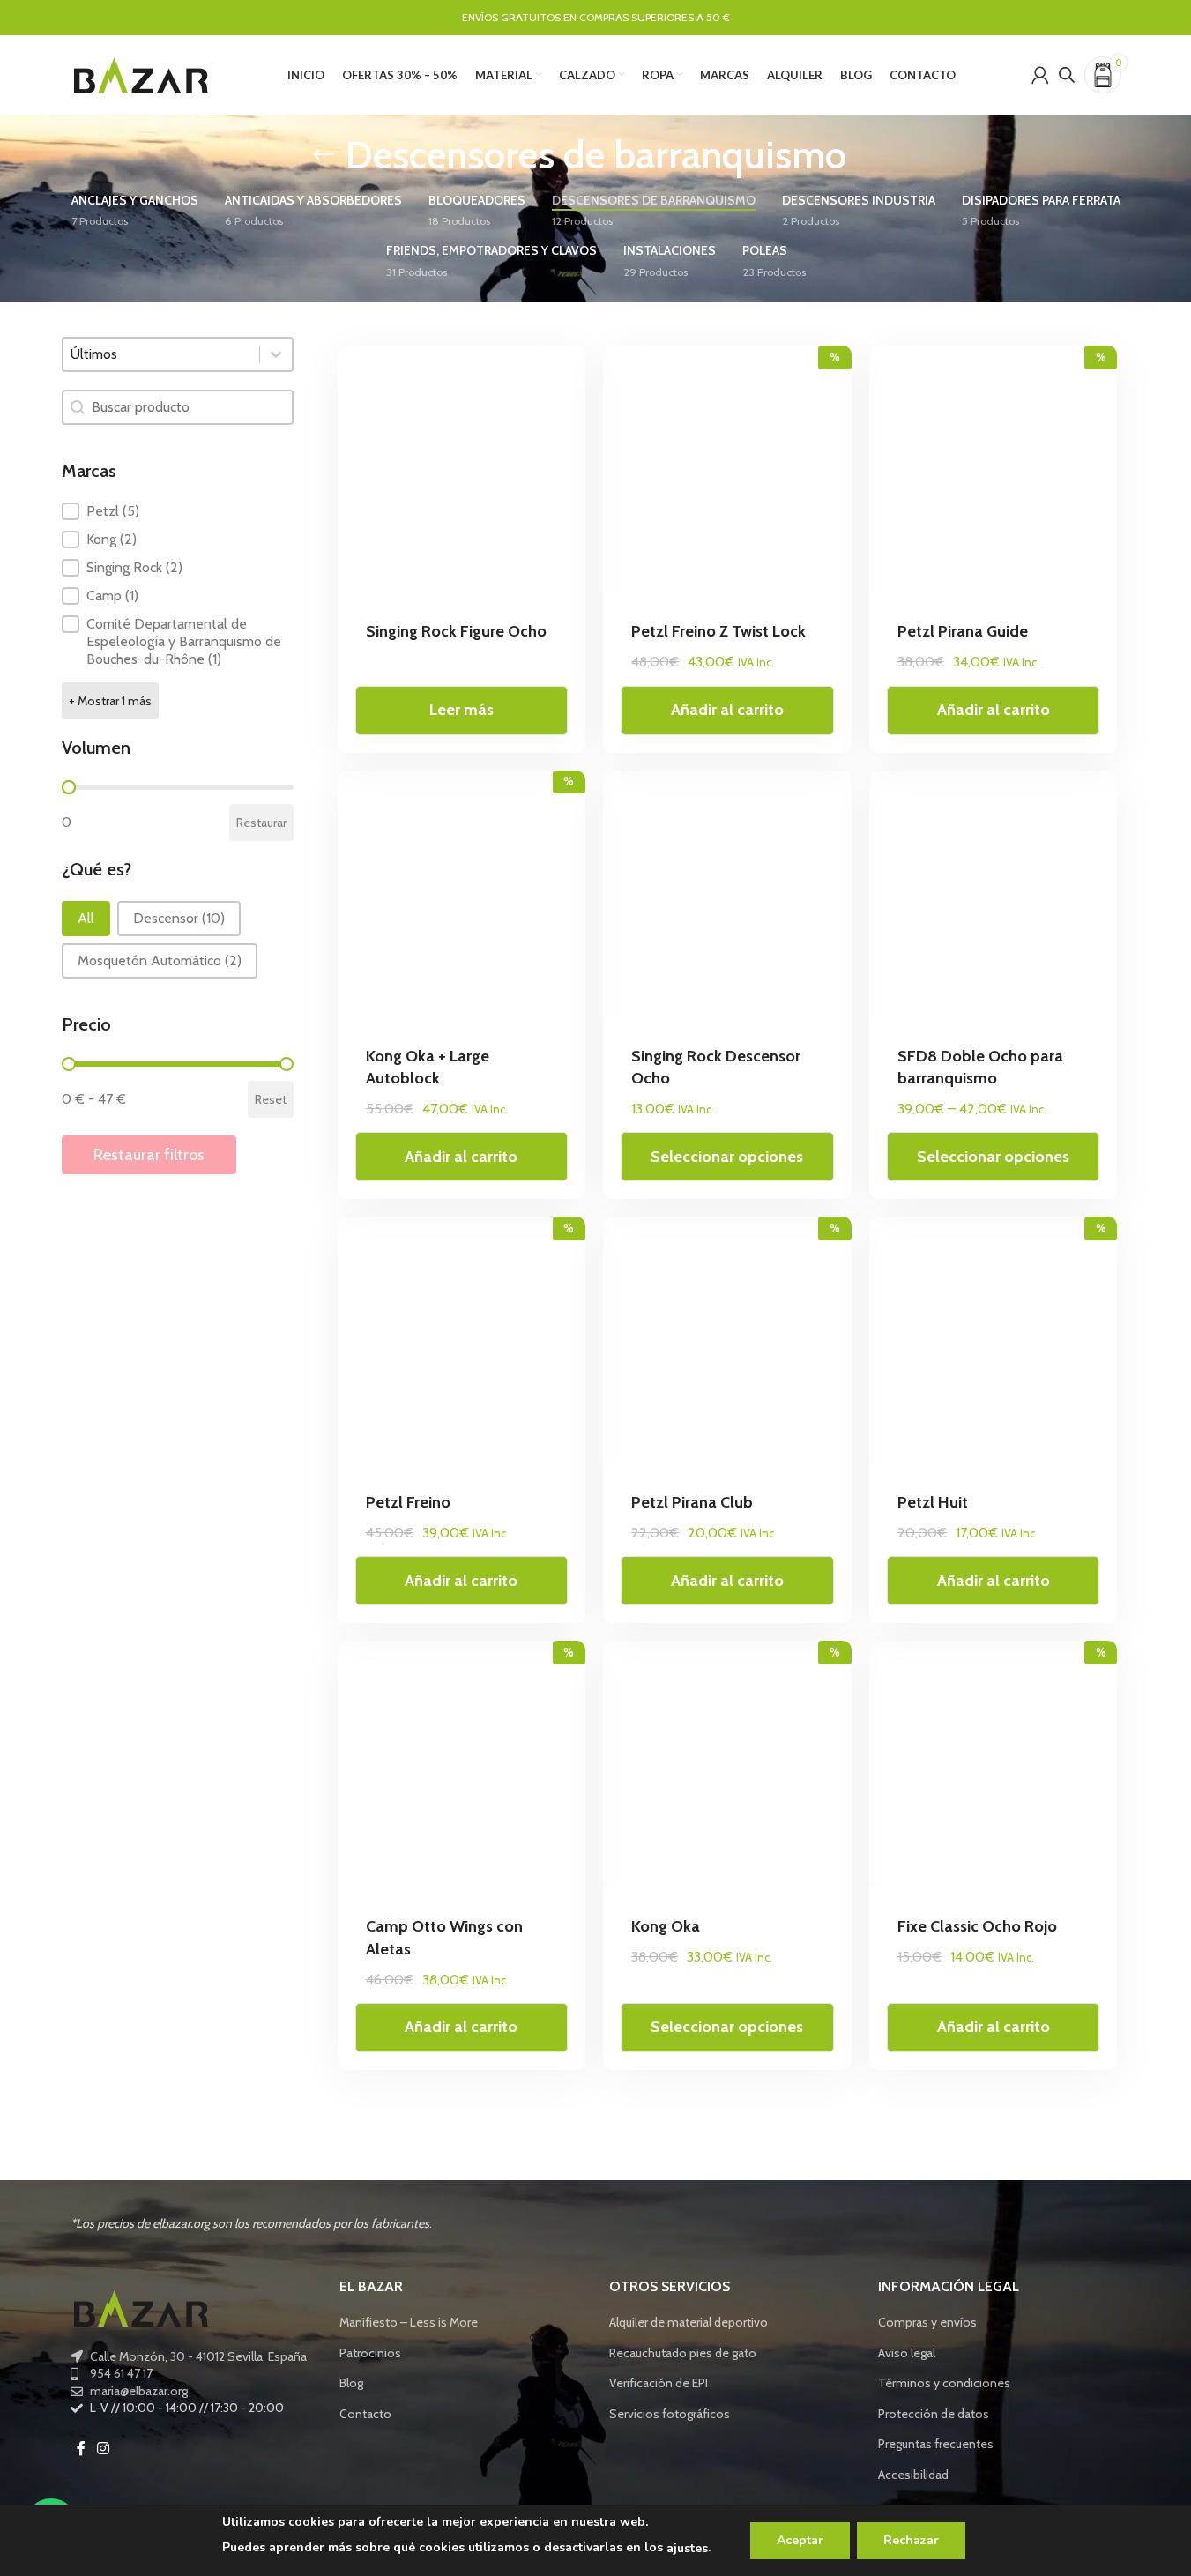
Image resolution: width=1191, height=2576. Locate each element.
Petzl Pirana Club (692, 1502)
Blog (351, 2383)
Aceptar (800, 2540)
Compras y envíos (927, 2322)
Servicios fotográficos (670, 2414)
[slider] (69, 787)
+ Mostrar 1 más (110, 701)
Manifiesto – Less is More (409, 2322)
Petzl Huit (933, 1502)
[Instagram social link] (104, 2449)
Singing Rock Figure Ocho (456, 631)
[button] (178, 511)
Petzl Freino (408, 1502)
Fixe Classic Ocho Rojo (977, 1926)
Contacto (365, 2414)
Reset (271, 1099)
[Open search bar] (1067, 74)
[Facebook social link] (81, 2449)
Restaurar (261, 823)
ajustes (687, 2548)
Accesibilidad (913, 2475)
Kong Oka (666, 1926)
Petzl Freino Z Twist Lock (718, 631)
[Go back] (324, 155)
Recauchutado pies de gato (683, 2353)
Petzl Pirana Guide (963, 631)
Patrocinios (370, 2353)
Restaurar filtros (149, 1155)
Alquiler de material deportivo (689, 2322)
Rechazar (911, 2540)
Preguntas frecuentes (936, 2444)
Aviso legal (907, 2353)
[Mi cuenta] (1040, 75)
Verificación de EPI (659, 2383)
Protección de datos (934, 2414)
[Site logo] (141, 73)
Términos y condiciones (944, 2383)
